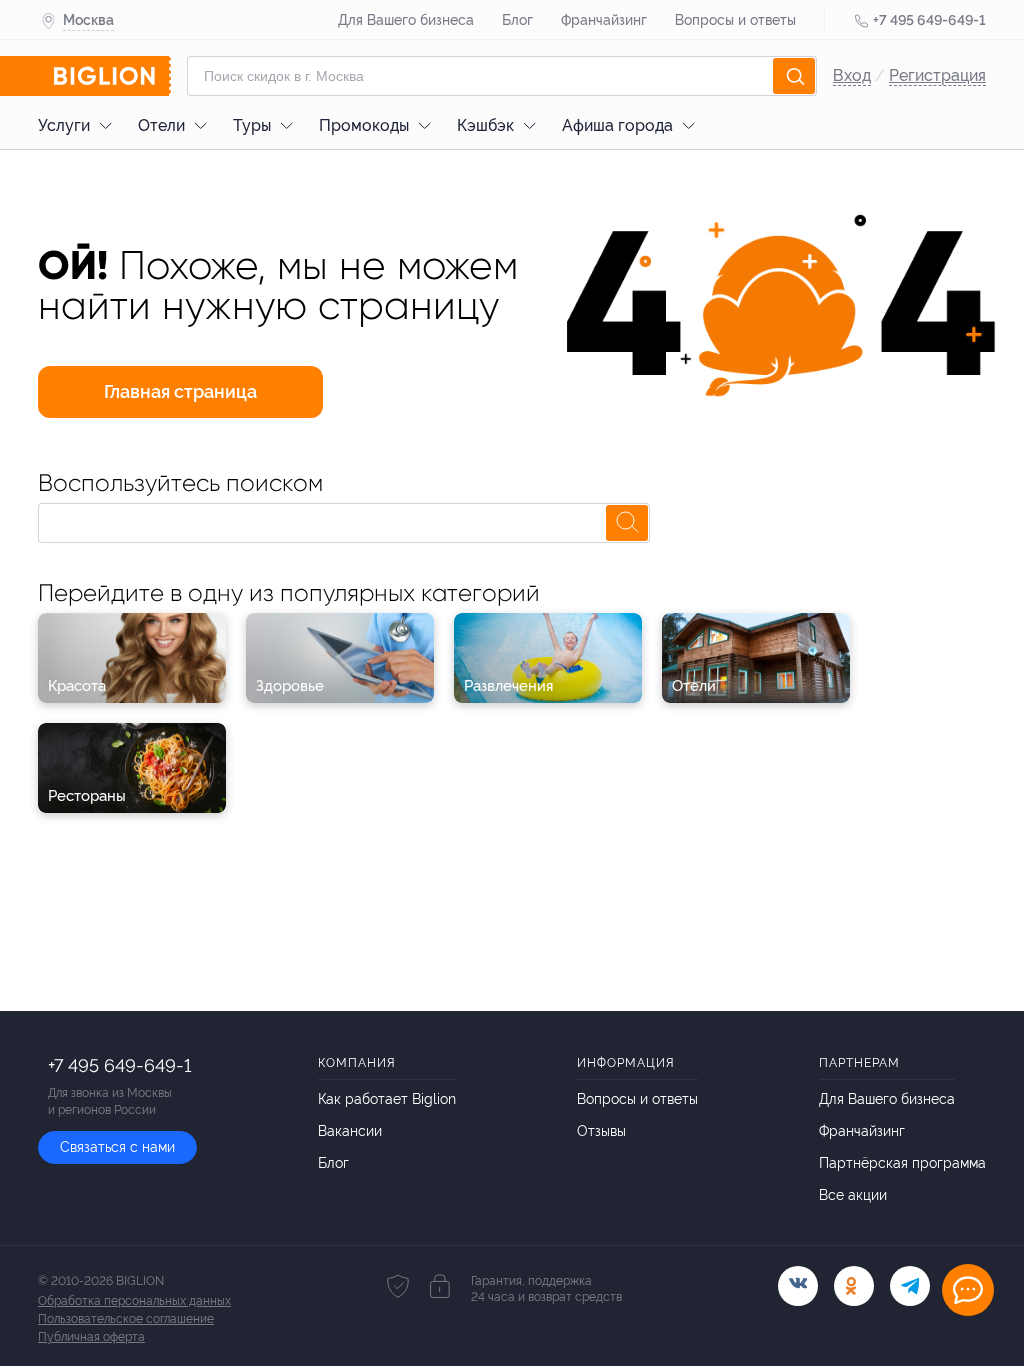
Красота (77, 686)
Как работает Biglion (387, 1098)
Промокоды (364, 125)
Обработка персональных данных (134, 1301)
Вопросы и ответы (735, 20)
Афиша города (617, 125)
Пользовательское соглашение (126, 1319)
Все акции (853, 1195)
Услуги (64, 125)
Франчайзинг (604, 20)
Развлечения (508, 686)
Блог (517, 20)
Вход (852, 75)
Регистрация (937, 75)
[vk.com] (798, 1286)
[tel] (910, 1286)
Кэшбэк (485, 125)
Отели (161, 125)
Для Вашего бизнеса (406, 20)
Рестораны (87, 796)
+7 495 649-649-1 (929, 20)
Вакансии (350, 1131)
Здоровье (290, 686)
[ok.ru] (854, 1286)
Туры (252, 125)
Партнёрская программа (902, 1163)
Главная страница (180, 391)
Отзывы (601, 1131)
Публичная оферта (91, 1337)
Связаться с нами (117, 1147)
